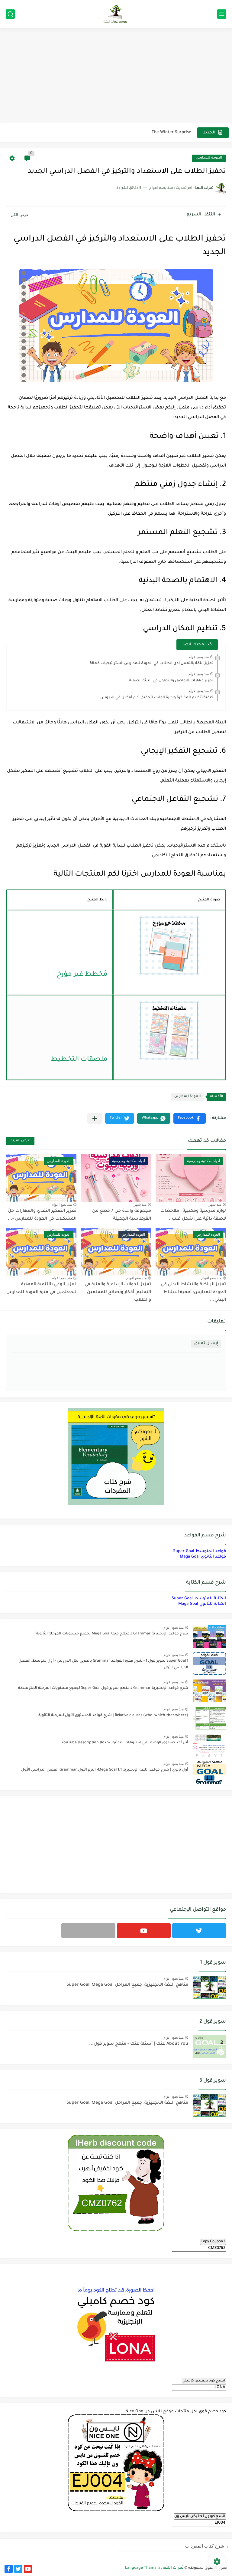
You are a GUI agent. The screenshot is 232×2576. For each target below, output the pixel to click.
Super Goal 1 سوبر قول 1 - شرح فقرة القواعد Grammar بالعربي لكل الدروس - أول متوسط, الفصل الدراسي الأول (103, 1664)
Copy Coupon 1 (213, 2242)
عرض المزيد (20, 1141)
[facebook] (9, 2569)
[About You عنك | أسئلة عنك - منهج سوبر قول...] (209, 2046)
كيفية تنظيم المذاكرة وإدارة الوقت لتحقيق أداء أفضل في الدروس (157, 698)
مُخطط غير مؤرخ (82, 975)
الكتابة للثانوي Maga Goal (202, 1604)
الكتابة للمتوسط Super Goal (199, 1599)
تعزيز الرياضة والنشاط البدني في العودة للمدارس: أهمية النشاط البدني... (193, 1292)
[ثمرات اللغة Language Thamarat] (116, 14)
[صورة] (209, 1636)
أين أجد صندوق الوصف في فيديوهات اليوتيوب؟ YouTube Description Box (125, 1743)
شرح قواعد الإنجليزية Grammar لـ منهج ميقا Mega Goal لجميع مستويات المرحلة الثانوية (112, 1634)
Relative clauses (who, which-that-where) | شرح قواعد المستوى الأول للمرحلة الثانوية (113, 1716)
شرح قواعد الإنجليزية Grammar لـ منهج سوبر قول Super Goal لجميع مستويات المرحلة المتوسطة (103, 1688)
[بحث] (10, 14)
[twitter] (199, 1931)
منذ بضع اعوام (199, 657)
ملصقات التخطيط (79, 1060)
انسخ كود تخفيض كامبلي (204, 2381)
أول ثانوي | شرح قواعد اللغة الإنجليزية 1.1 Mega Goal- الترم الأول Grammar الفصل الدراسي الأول (105, 1770)
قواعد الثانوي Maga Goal (203, 1557)
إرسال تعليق (206, 1344)
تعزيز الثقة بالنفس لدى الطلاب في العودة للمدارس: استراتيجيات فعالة (151, 664)
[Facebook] (88, 1931)
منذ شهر (215, 1204)
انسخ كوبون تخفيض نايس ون (200, 2516)
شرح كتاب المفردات (205, 2546)
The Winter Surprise (171, 130)
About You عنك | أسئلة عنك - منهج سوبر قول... (139, 2044)
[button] (190, 1118)
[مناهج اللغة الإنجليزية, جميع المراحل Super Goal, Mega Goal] (209, 1987)
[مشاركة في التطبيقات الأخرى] (95, 1118)
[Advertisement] (116, 76)
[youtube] (144, 1931)
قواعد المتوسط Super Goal (200, 1551)
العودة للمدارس (209, 158)
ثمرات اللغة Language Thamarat (154, 2568)
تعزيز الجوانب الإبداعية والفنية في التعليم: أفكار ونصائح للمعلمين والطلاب (118, 1292)
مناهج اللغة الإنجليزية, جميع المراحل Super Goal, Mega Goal (127, 1985)
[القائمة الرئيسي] (222, 14)
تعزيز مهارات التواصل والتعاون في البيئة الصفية (171, 681)
